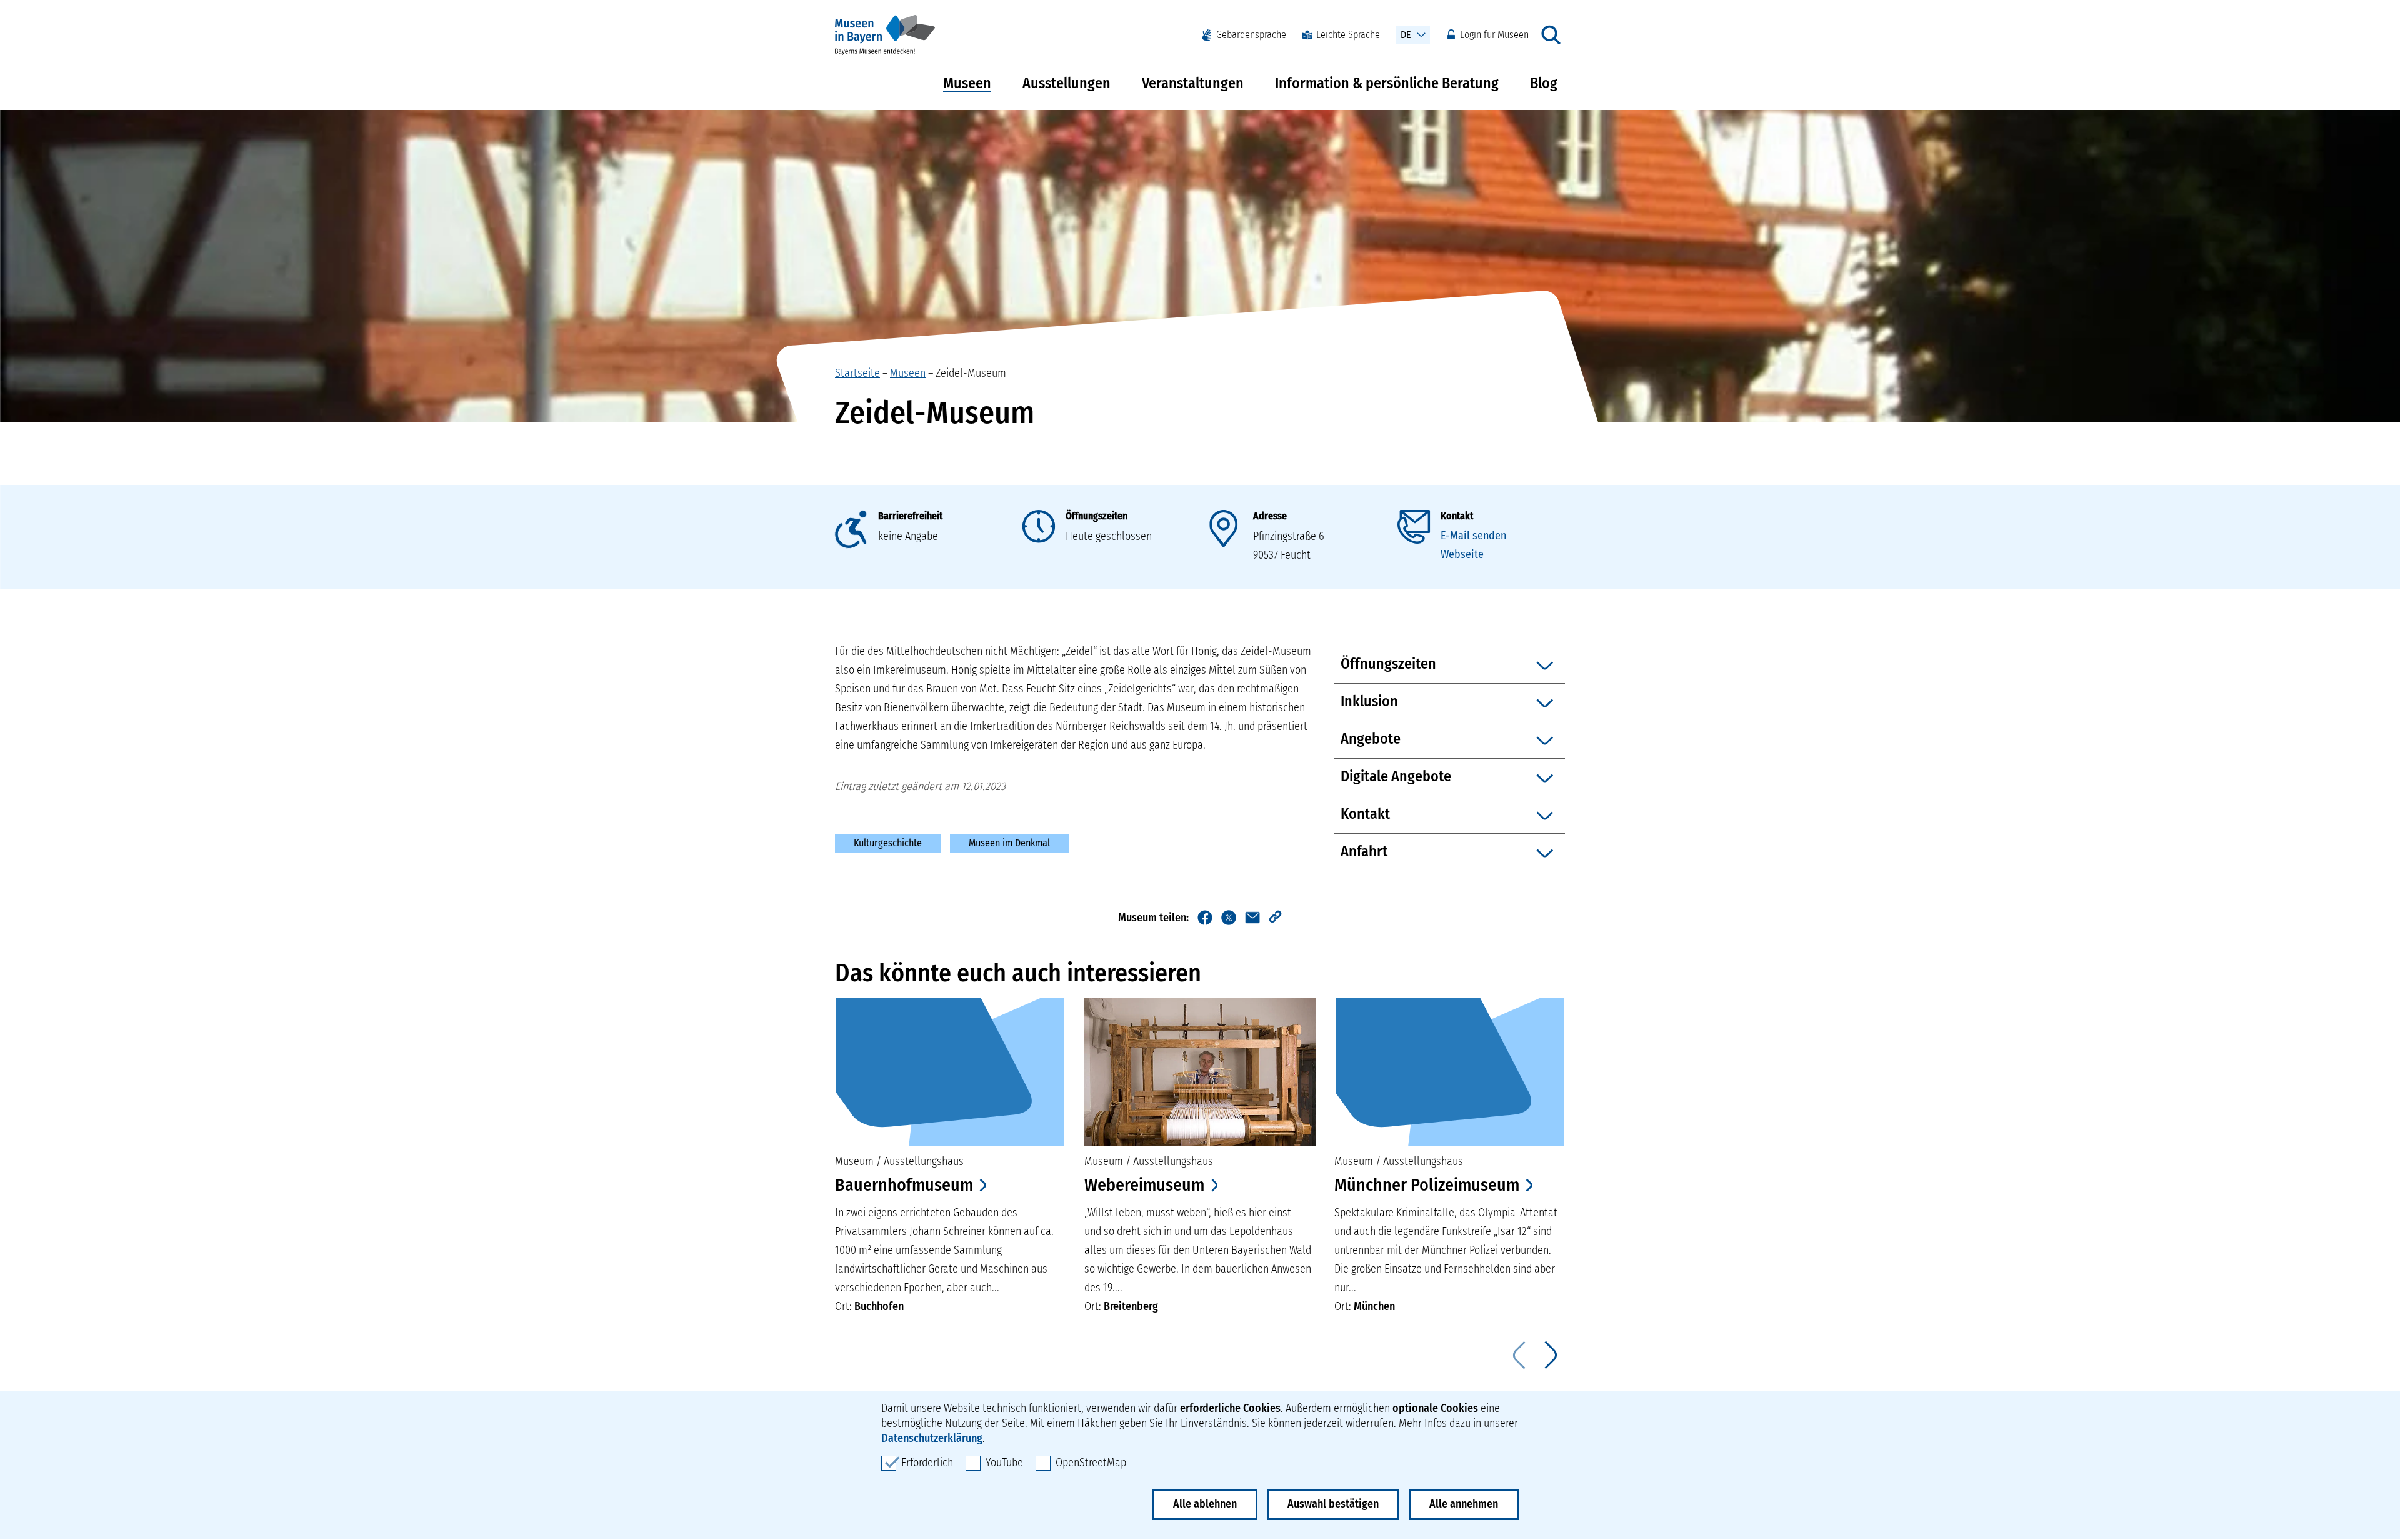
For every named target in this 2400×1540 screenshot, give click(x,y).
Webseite (1462, 554)
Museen (967, 83)
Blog (1544, 83)
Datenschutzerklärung (932, 1438)
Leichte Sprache (1348, 35)
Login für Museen (1494, 35)
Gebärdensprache (1251, 35)
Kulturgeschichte (888, 843)
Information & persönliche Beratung (1387, 83)
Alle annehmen (1464, 1504)
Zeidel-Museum (971, 373)
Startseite (857, 373)
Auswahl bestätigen (1333, 1504)
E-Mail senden (1473, 536)
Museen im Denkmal (1009, 843)
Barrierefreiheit (910, 516)
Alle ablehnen (1205, 1504)
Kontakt (1457, 516)
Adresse (1270, 516)
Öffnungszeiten (1097, 516)
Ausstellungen (1067, 83)
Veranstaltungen (1193, 83)
